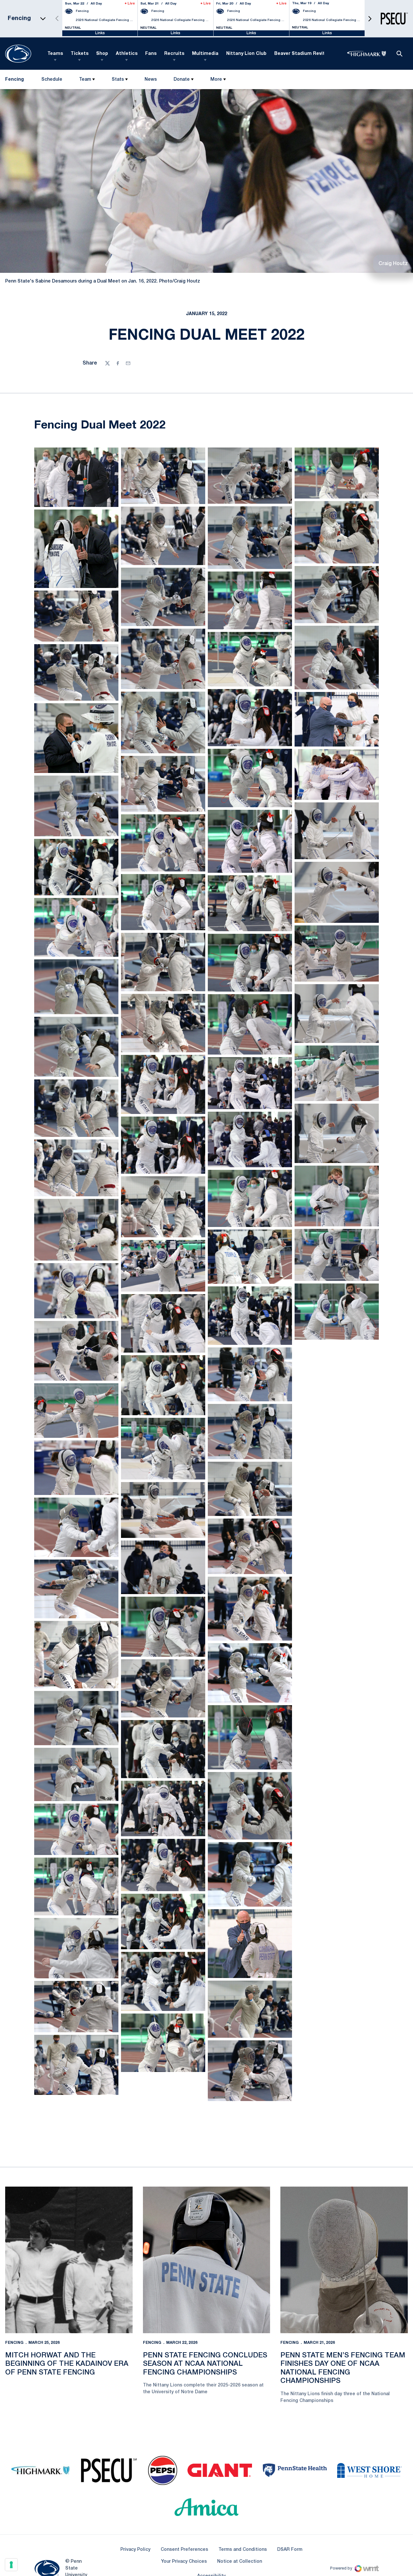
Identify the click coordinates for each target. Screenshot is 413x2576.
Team (85, 80)
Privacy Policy (135, 2474)
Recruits (174, 54)
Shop (102, 54)
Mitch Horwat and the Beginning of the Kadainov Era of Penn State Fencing (67, 2289)
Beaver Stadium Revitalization (310, 54)
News (151, 80)
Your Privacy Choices (184, 2486)
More (216, 80)
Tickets (80, 54)
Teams (55, 54)
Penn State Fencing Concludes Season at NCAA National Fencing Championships (205, 2289)
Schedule (52, 80)
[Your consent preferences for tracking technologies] (11, 2565)
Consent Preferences (184, 2474)
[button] (370, 19)
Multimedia (205, 54)
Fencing (14, 2267)
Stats (118, 80)
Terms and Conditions (243, 2474)
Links (100, 33)
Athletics (127, 54)
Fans (151, 54)
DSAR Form (290, 2474)
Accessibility (211, 2501)
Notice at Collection (240, 2486)
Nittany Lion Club (246, 54)
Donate (182, 80)
